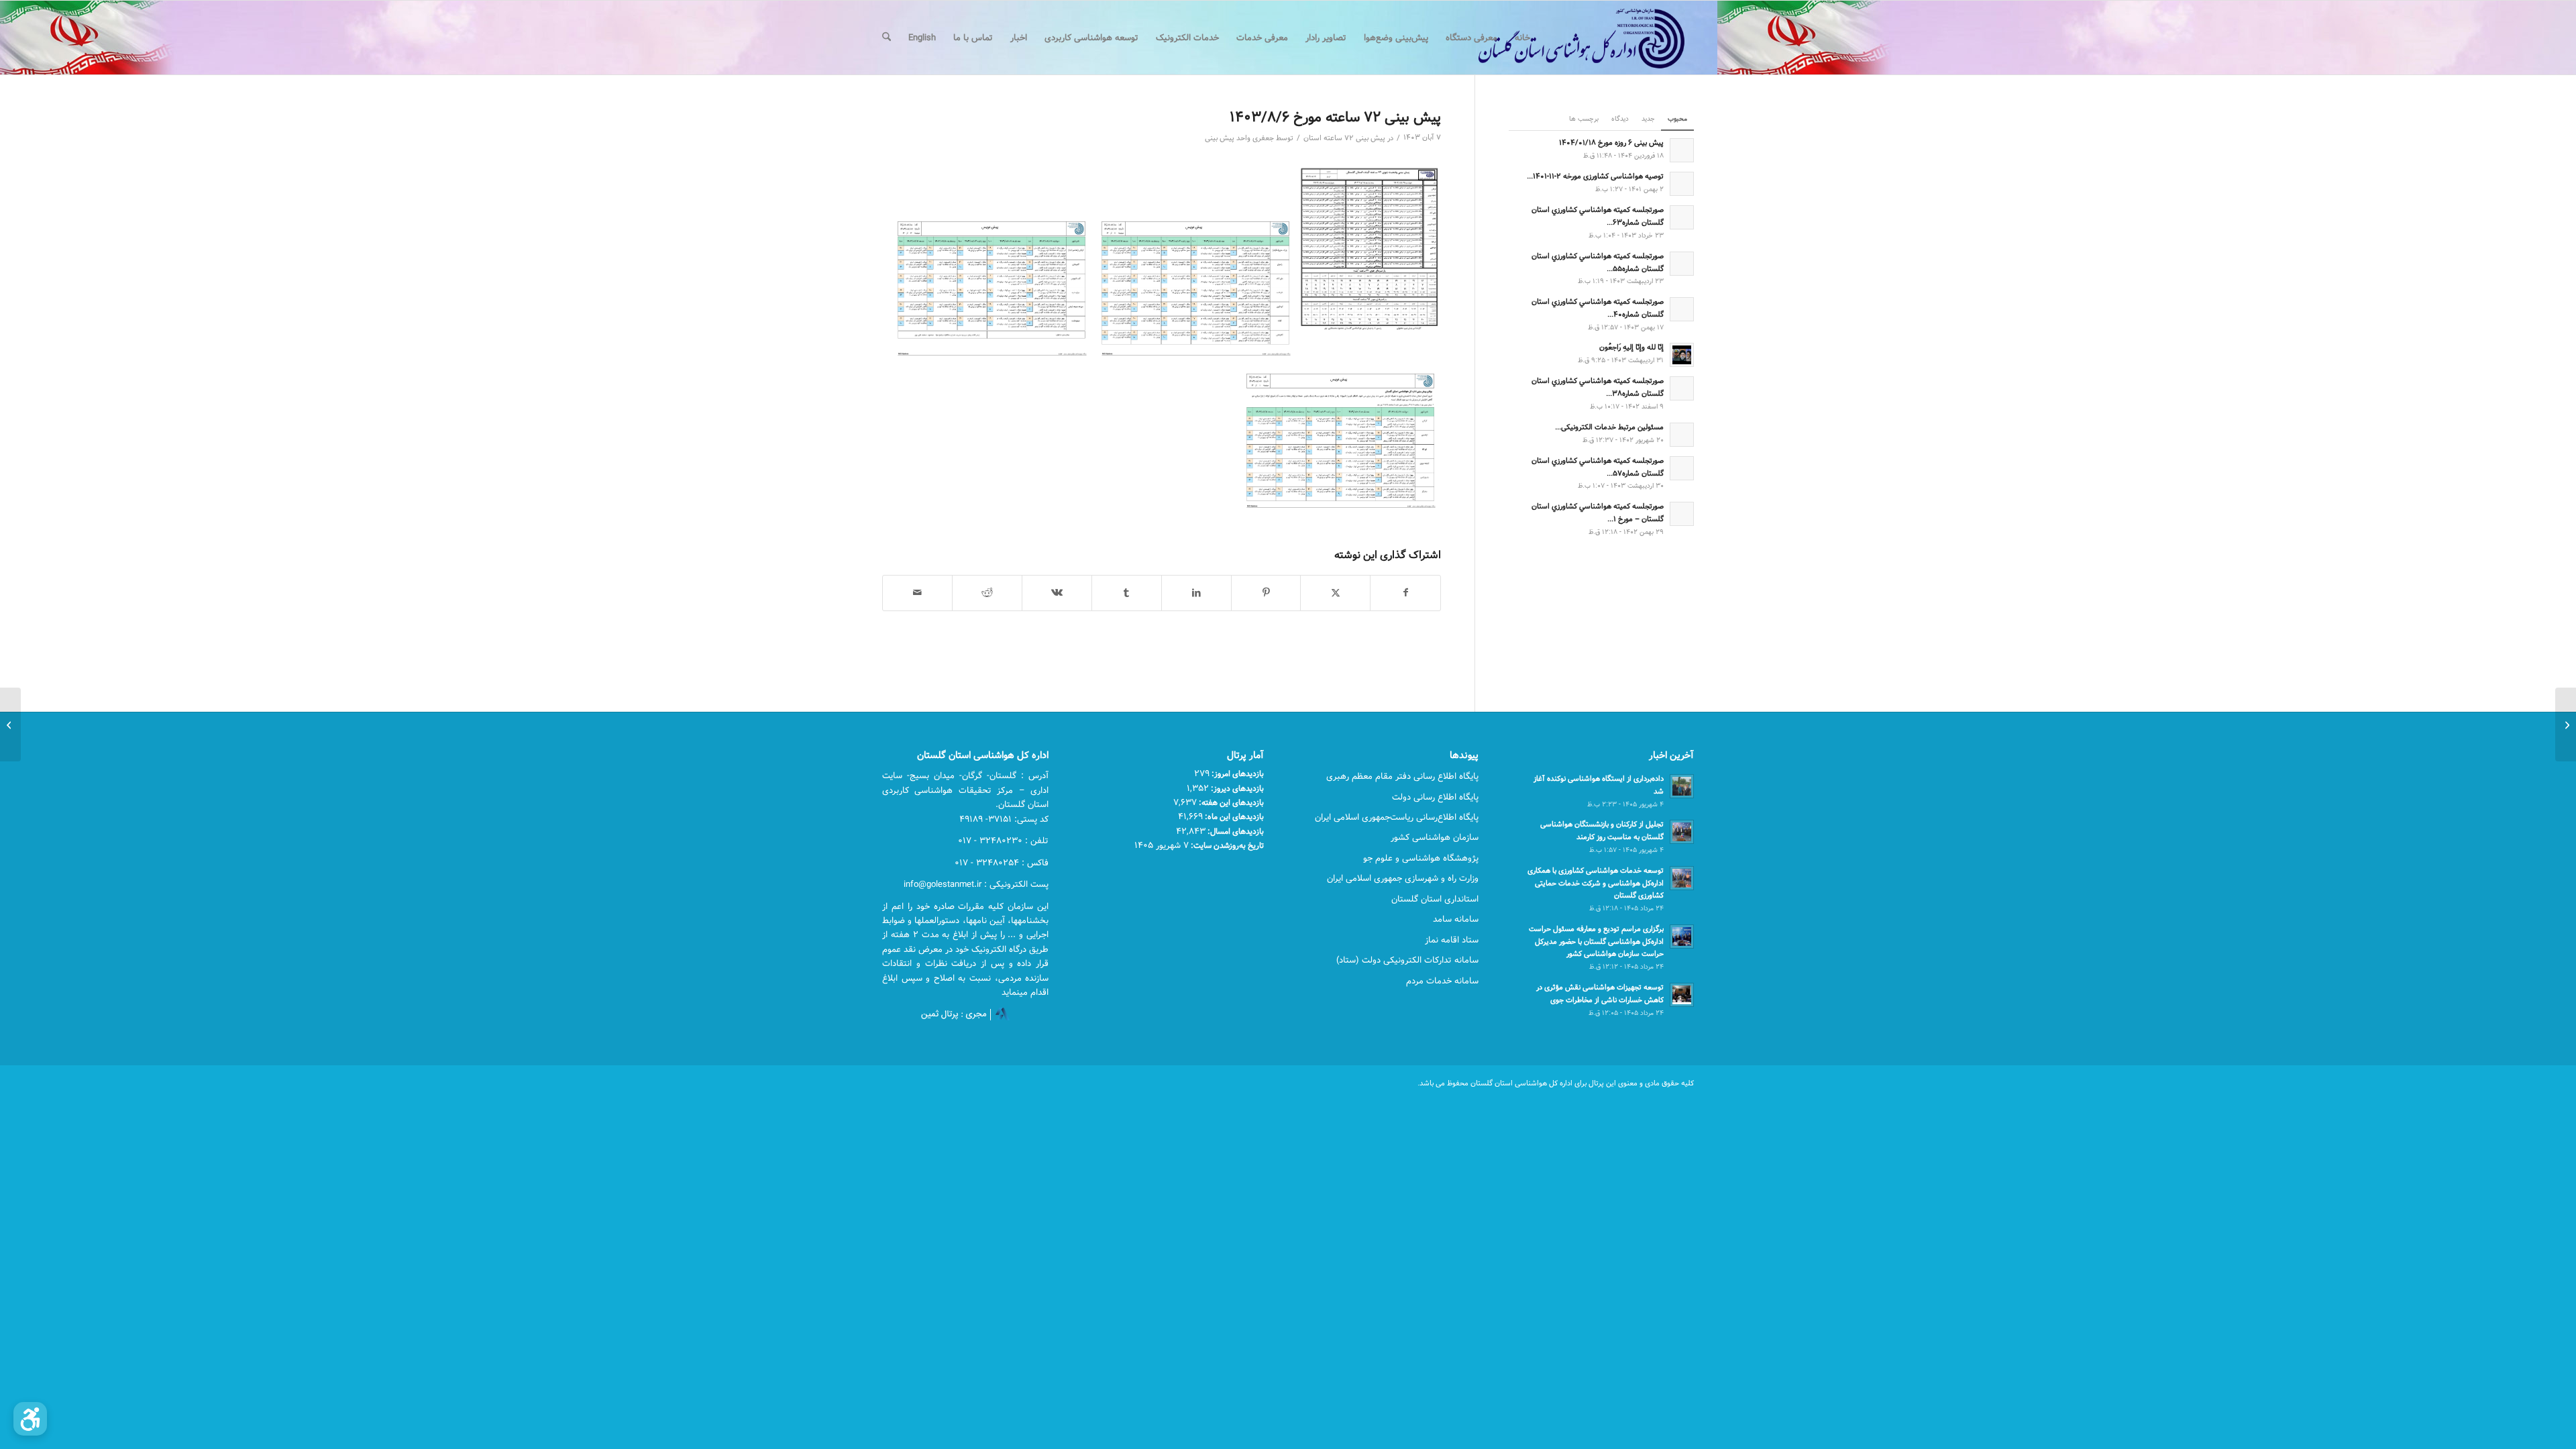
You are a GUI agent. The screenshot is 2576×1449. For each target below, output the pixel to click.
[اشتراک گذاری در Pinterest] (1266, 593)
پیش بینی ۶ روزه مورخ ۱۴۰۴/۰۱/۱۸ (1611, 143)
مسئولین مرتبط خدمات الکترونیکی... (1609, 427)
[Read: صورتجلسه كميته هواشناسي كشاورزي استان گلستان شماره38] (1682, 388)
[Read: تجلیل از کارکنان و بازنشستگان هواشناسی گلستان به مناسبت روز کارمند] (1682, 832)
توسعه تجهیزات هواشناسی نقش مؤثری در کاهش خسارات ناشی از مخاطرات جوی (1600, 994)
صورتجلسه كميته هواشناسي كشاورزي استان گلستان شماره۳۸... (1598, 387)
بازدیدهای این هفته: (1230, 802)
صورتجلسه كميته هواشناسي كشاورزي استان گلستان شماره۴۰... (1598, 308)
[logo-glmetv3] (1561, 38)
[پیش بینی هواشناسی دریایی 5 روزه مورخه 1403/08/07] (2566, 724)
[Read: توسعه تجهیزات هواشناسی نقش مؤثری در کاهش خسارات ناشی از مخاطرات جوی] (1682, 995)
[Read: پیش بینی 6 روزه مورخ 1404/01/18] (1682, 150)
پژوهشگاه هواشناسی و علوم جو (1421, 858)
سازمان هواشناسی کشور (1435, 837)
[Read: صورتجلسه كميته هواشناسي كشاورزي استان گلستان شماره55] (1682, 264)
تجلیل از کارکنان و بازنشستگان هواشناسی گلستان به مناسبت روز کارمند (1602, 830)
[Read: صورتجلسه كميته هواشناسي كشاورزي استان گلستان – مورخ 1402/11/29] (1682, 514)
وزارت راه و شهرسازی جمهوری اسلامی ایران (1403, 878)
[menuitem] (1522, 38)
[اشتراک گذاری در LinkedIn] (1196, 593)
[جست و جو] (887, 38)
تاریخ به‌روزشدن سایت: (1226, 845)
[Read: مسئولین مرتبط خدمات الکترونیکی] (1682, 435)
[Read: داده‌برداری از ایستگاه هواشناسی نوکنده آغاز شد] (1682, 786)
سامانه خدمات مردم (1442, 981)
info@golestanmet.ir (943, 884)
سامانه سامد (1456, 919)
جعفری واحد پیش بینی (1239, 138)
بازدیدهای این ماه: (1233, 816)
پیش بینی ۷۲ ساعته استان (1344, 138)
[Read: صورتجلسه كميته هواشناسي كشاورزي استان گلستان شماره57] (1682, 468)
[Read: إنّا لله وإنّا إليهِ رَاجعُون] (1682, 355)
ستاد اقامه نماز (1452, 940)
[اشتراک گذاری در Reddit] (987, 593)
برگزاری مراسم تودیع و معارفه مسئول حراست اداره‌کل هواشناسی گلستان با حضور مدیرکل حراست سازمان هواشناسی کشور (1596, 942)
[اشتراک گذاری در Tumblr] (1127, 593)
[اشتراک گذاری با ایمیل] (917, 593)
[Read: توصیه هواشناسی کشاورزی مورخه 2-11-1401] (1682, 184)
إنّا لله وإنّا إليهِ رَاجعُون (1631, 347)
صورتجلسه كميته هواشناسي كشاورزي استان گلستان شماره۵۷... (1598, 467)
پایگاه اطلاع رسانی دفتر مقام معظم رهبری (1402, 776)
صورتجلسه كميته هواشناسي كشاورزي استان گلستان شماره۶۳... (1598, 216)
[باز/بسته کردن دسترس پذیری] (30, 1419)
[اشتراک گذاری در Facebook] (1405, 593)
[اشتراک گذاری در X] (1335, 593)
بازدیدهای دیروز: (1236, 788)
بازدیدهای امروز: (1237, 773)
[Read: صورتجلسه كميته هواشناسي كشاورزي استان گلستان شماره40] (1682, 309)
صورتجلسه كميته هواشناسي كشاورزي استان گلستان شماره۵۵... (1598, 262)
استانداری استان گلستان (1435, 899)
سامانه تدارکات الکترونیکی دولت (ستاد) (1407, 960)
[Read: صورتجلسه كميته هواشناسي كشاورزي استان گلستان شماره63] (1682, 217)
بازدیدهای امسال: (1235, 831)
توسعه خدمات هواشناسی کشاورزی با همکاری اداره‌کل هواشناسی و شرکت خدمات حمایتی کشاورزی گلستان (1596, 883)
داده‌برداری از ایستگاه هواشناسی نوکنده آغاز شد (1599, 785)
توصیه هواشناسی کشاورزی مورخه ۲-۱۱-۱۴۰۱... (1595, 176)
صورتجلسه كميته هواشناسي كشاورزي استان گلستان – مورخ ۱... (1598, 513)
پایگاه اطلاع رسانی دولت (1435, 797)
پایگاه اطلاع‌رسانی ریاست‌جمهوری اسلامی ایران (1397, 817)
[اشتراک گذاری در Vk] (1057, 593)
